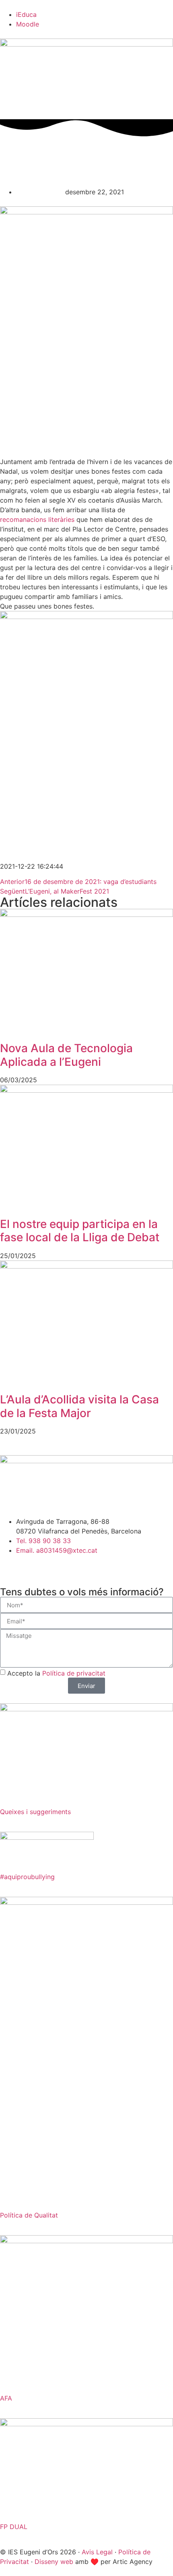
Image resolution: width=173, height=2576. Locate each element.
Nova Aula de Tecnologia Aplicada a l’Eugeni (66, 1055)
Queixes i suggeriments (35, 1812)
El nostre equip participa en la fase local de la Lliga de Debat (80, 1231)
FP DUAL (14, 2527)
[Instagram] (10, 1565)
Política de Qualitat (29, 2215)
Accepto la (56, 1673)
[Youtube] (54, 1565)
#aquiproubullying (27, 1877)
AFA (6, 2398)
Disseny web (54, 2562)
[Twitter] (32, 1565)
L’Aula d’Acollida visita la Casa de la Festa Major (79, 1406)
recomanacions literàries (37, 519)
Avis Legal (97, 2552)
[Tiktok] (76, 1565)
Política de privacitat (74, 1673)
